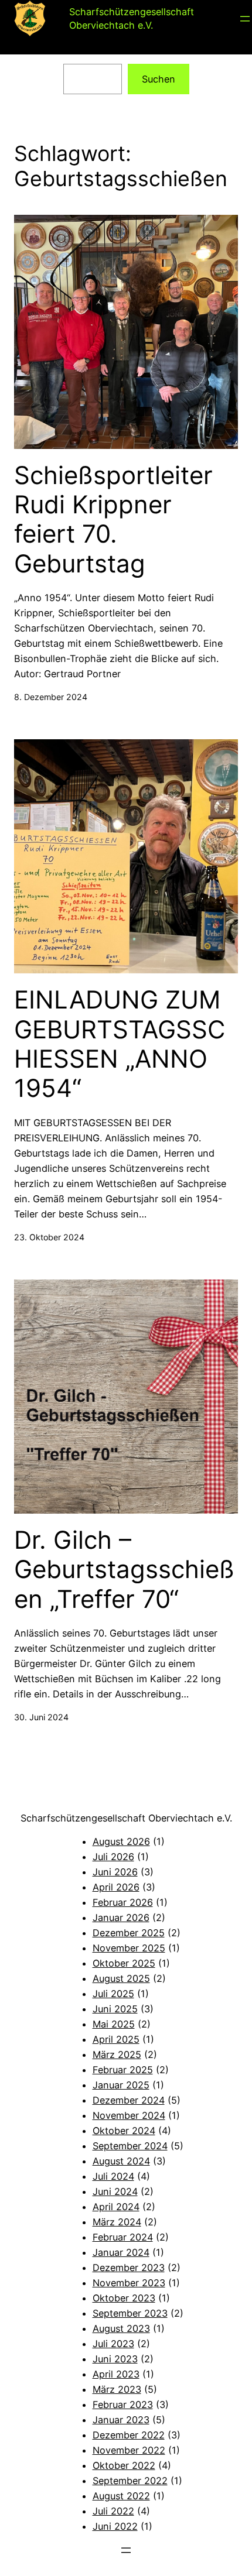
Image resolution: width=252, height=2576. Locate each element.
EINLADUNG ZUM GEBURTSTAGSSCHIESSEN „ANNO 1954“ (120, 1044)
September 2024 (130, 2146)
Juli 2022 (113, 2511)
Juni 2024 (115, 2191)
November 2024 (129, 2115)
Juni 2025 (115, 2009)
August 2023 (121, 2328)
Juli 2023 (113, 2344)
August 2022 (121, 2496)
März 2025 (117, 2054)
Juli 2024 (113, 2176)
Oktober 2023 (124, 2298)
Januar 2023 (121, 2420)
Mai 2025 (114, 2024)
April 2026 (116, 1887)
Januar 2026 (121, 1918)
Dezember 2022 (129, 2435)
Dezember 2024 (129, 2100)
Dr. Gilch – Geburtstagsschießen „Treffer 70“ (124, 1570)
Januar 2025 (121, 2085)
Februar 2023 (123, 2405)
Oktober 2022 (124, 2465)
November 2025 (129, 1948)
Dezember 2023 (129, 2268)
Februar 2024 (123, 2237)
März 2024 (117, 2222)
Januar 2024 (121, 2252)
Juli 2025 (113, 1994)
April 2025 (116, 2039)
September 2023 (130, 2313)
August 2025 (121, 1978)
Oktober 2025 (124, 1963)
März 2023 (117, 2389)
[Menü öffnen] (245, 19)
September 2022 (130, 2481)
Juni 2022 (115, 2526)
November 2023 (129, 2283)
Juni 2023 (115, 2359)
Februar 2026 (123, 1902)
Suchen (159, 79)
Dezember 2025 (129, 1933)
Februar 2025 (123, 2070)
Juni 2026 (115, 1872)
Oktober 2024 (124, 2131)
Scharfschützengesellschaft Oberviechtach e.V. (126, 1818)
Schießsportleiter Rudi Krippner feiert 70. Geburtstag (113, 519)
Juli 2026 (113, 1857)
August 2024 (121, 2161)
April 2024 (116, 2207)
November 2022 (129, 2450)
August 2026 (121, 1841)
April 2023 (116, 2374)
